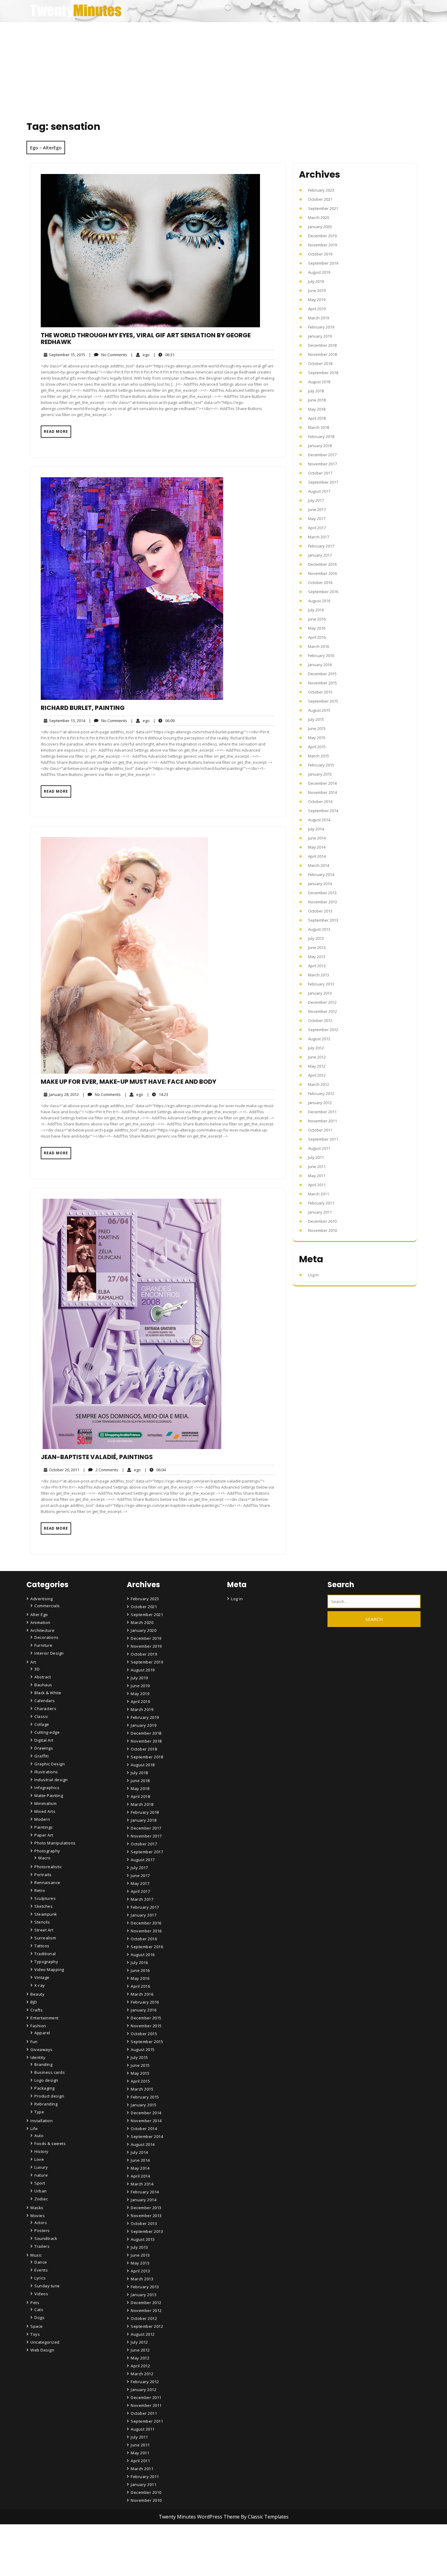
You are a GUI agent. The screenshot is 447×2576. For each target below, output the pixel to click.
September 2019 (323, 263)
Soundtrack (46, 2238)
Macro (45, 1858)
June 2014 (317, 838)
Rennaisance (47, 1882)
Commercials (47, 1606)
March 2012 (319, 1084)
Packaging (45, 2088)
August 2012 (319, 1039)
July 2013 (316, 938)
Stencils (42, 1922)
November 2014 (322, 792)
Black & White (48, 1693)
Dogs (39, 2317)
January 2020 (320, 227)
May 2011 (317, 1176)
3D (37, 1669)
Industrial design (51, 1780)
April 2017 (317, 528)
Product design (49, 2096)
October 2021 (320, 199)
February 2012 (321, 1093)
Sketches (43, 1906)
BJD (34, 2002)
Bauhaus (43, 1685)
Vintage (42, 1977)
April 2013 (317, 966)
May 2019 (317, 300)
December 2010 (322, 1221)
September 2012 (323, 1030)
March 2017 (319, 537)
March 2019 (319, 318)
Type (39, 2112)
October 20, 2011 (63, 1470)
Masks (37, 2208)
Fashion (38, 2026)
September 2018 (323, 373)
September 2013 (323, 920)
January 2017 (320, 555)
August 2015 (319, 710)
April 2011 (317, 1185)
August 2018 (319, 382)
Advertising (42, 1599)
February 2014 (321, 874)
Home (138, 2534)
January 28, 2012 (63, 1095)
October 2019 (320, 254)
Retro (40, 1890)
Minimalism (45, 1803)
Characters (45, 1709)
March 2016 (319, 646)
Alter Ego (39, 1615)
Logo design (46, 2080)
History (42, 2151)
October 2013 (320, 911)
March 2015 (319, 756)
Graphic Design (50, 1764)
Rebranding (46, 2104)
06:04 (155, 1470)
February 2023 (321, 190)
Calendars (45, 1701)
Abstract (43, 1677)
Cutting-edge (47, 1732)
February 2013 (321, 984)
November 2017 (322, 464)
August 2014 (319, 820)
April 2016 (317, 637)
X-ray (40, 1985)
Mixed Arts (45, 1811)
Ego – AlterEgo (46, 148)
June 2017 (317, 509)
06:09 (164, 720)
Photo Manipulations (55, 1843)
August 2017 (319, 491)
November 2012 (322, 1011)
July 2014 (316, 829)
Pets (35, 2303)
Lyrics (40, 2278)
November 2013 (322, 902)
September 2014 (323, 811)
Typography (46, 1962)
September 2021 (323, 208)
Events (41, 2270)
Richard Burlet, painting (83, 708)
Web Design (42, 2350)
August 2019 (319, 272)
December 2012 (322, 1002)
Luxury (41, 2167)
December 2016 (322, 564)
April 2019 (317, 309)
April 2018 (317, 418)
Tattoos (42, 1946)
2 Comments (101, 1470)
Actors (41, 2223)
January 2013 (320, 993)
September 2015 (323, 701)
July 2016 (316, 610)
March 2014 (319, 865)
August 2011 (319, 1148)
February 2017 (321, 546)
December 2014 (322, 783)
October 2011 (320, 1130)
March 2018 (319, 427)
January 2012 (320, 1103)
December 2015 (322, 674)
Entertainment (45, 2018)
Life (34, 2129)
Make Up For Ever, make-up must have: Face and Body (128, 1082)
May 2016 (317, 628)
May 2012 (317, 1066)
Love (39, 2159)
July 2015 (316, 719)
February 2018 (321, 436)
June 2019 (317, 290)
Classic (41, 1716)
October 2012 (320, 1020)
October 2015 (320, 692)
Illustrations (46, 1772)
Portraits (43, 1875)
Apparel (42, 2033)
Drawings (44, 1748)
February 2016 (321, 655)
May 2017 (317, 519)
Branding (43, 2064)
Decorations (47, 1637)
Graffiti (42, 1756)
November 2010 (322, 1230)
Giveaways (42, 2049)
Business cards (50, 2072)
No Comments (108, 355)
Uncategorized (45, 2342)
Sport (40, 2183)
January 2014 (320, 884)
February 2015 (321, 765)
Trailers (42, 2246)
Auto (39, 2136)
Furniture (43, 1645)
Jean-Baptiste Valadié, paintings (97, 1457)
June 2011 (317, 1166)
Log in (313, 1275)
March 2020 (319, 217)
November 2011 (322, 1121)
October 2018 (320, 363)
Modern (42, 1819)
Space (37, 2326)
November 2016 (322, 573)
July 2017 (316, 500)
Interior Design (49, 1653)
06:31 (164, 355)
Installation (42, 2121)
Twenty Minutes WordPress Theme (200, 2517)
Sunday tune (47, 2286)
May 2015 (317, 738)
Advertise (141, 2568)
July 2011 (316, 1157)
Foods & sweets (50, 2143)
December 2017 (322, 455)
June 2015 (317, 728)
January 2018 (320, 446)
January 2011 (320, 1212)
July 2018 (316, 391)
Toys (35, 2334)
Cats (39, 2310)
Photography (47, 1851)
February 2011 (321, 1203)
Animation (40, 1622)
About (138, 2551)
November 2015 (322, 683)
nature (41, 2175)
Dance (41, 2262)
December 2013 (322, 893)
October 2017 (320, 473)
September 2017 (323, 482)
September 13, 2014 (66, 721)
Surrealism (45, 1938)
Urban (41, 2191)
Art (33, 1662)
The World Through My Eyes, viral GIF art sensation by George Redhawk (146, 339)
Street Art (44, 1930)
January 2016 (320, 665)
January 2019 (320, 336)
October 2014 (320, 801)
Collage (42, 1724)
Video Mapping (49, 1969)
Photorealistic (48, 1867)
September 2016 (323, 592)
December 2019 (322, 236)
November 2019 (322, 245)
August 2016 (319, 601)
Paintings (44, 1827)
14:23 (158, 1094)
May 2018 (317, 409)
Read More (56, 431)
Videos (41, 2294)
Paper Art (44, 1835)
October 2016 (320, 582)
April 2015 (317, 747)
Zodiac (41, 2199)
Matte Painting (49, 1796)
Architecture (42, 1630)
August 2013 (319, 929)
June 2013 (317, 947)
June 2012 (317, 1057)
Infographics (47, 1788)
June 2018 (317, 400)
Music (36, 2255)
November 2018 (322, 354)
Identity (38, 2057)
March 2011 (319, 1194)
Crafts (36, 2010)
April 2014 (317, 856)
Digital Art (44, 1740)
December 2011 (322, 1112)
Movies (38, 2216)
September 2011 (323, 1139)
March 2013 (319, 975)
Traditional (45, 1954)
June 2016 (317, 619)
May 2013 (317, 957)
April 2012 (317, 1075)
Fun (34, 2042)
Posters (42, 2230)
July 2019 (316, 281)
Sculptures (45, 1898)
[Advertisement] (223, 68)
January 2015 (320, 774)
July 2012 (316, 1048)
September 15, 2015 (66, 355)
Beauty (37, 1994)
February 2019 (321, 327)
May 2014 (317, 847)
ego (140, 355)
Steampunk (46, 1914)
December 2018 (322, 345)
